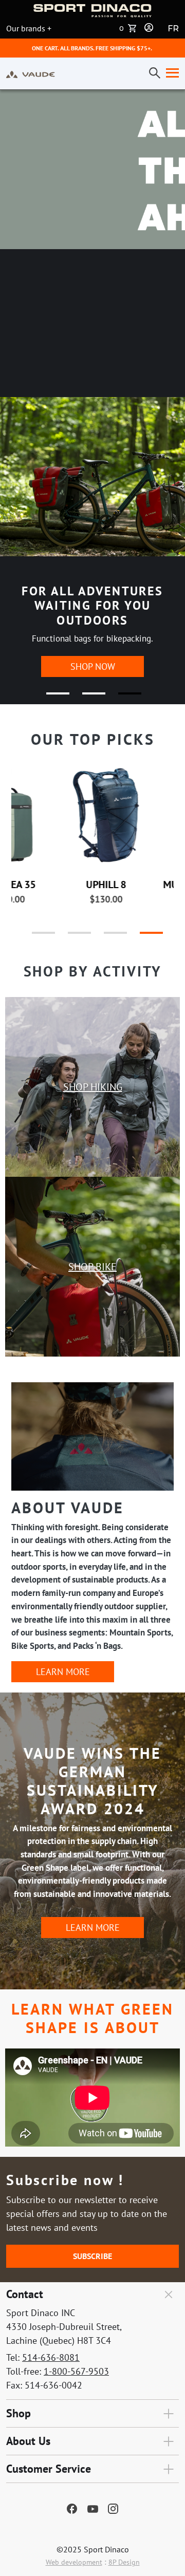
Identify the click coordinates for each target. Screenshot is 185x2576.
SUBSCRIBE (92, 2256)
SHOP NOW (93, 666)
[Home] (31, 73)
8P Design (124, 2562)
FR (173, 29)
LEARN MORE (63, 1672)
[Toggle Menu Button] (170, 73)
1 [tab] (51, 698)
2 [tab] (87, 698)
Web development (74, 2562)
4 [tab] (141, 937)
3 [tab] (123, 698)
